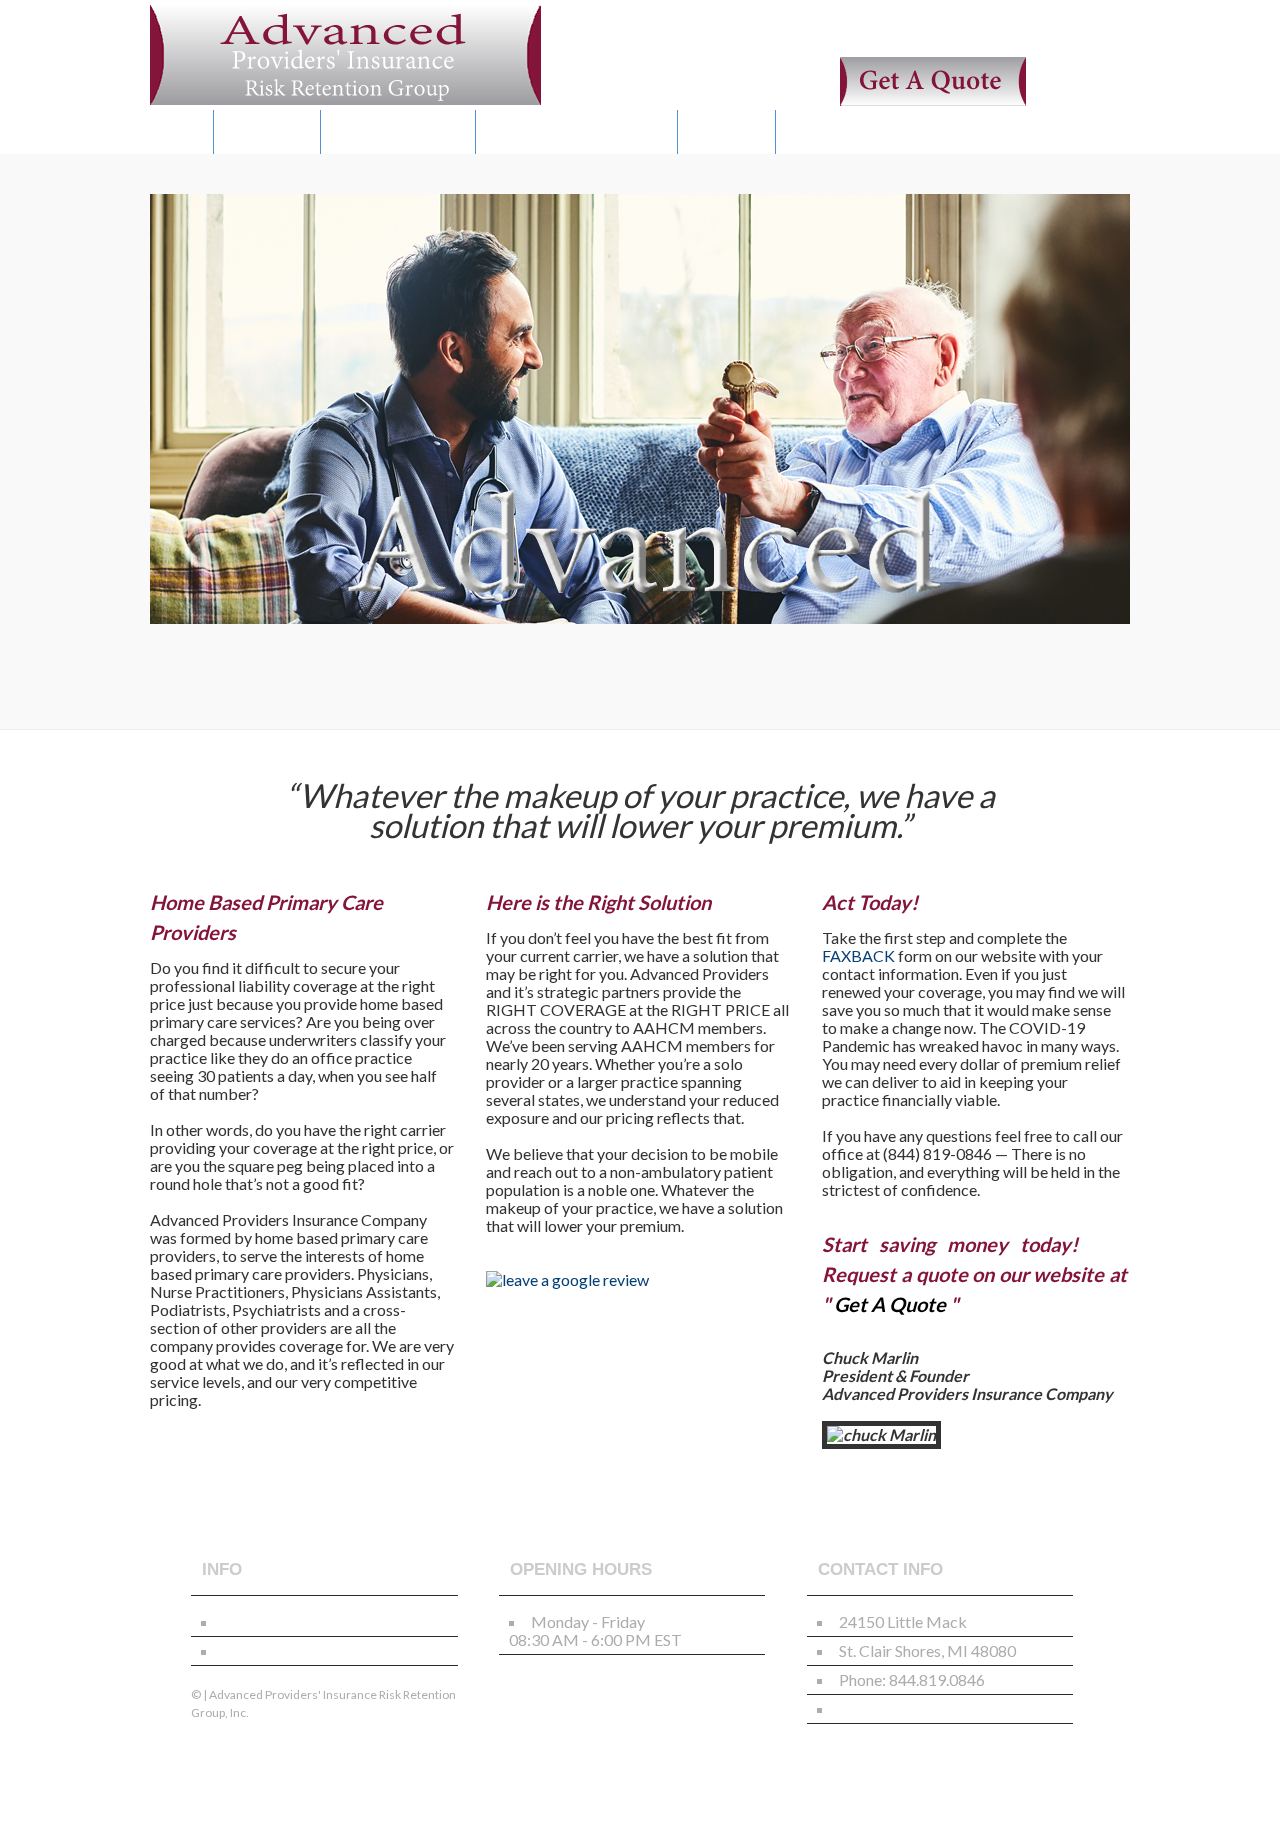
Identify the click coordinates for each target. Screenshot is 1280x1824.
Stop (198, 688)
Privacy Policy (272, 1650)
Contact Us (726, 132)
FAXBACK (858, 955)
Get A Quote (267, 132)
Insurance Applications (301, 1621)
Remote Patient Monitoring (576, 132)
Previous (156, 688)
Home (181, 132)
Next (173, 688)
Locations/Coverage (398, 132)
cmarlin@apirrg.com (909, 1708)
